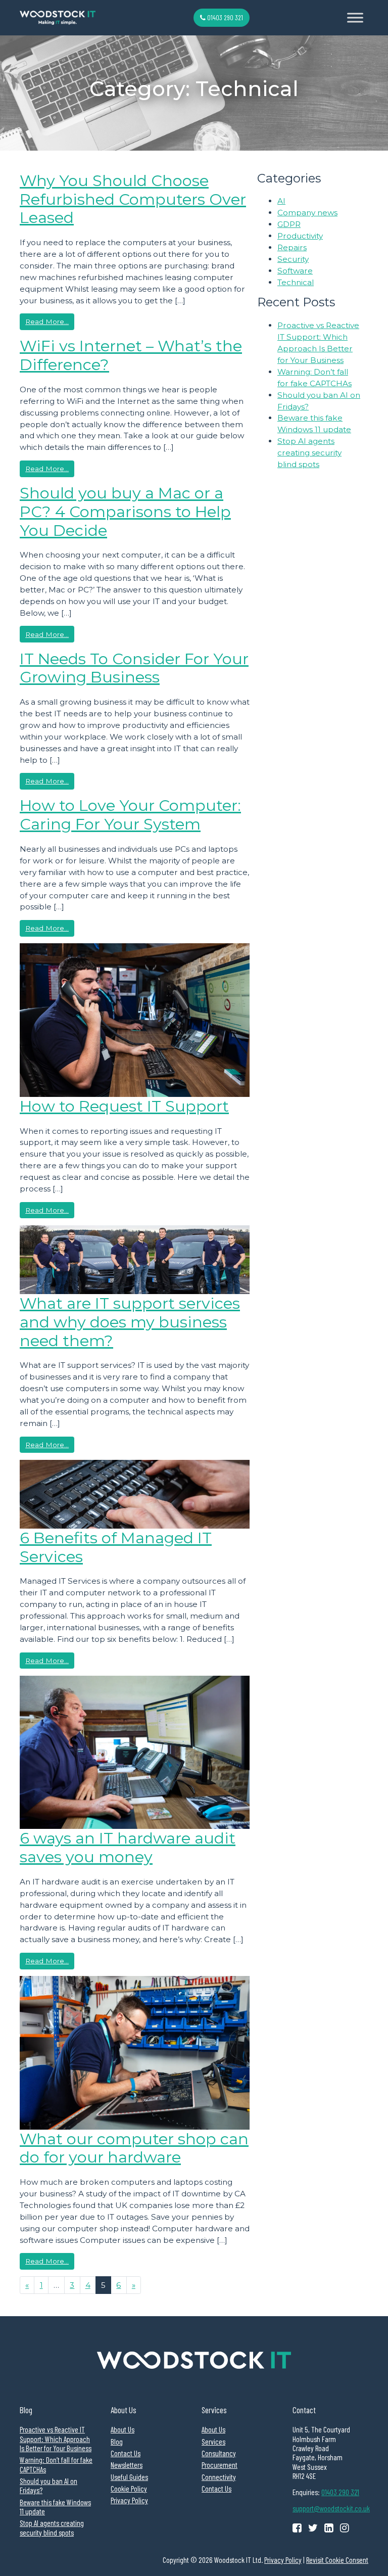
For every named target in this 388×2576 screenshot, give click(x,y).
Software (295, 271)
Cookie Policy (129, 2489)
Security (293, 259)
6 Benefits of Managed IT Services (116, 1547)
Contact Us (126, 2453)
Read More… (50, 321)
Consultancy (219, 2453)
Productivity (300, 236)
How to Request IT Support (124, 1106)
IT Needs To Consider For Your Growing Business (134, 668)
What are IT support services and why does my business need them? (130, 1322)
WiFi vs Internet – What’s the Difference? (131, 355)
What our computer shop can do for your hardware (134, 2148)
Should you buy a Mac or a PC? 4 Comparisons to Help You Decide (125, 511)
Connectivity (219, 2477)
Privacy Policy (129, 2500)
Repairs (292, 247)
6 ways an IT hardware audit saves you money (128, 1847)
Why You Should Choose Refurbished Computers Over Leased (133, 199)
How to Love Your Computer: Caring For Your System (130, 815)
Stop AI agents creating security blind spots (309, 453)
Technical (296, 282)
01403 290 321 (224, 17)
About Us (123, 2429)
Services (213, 2442)
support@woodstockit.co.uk (331, 2508)
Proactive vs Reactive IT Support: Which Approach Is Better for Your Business (56, 2439)
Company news (307, 213)
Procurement (220, 2465)
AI (281, 201)
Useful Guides (129, 2477)
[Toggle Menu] (355, 17)
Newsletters (127, 2465)
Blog (117, 2442)
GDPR (289, 224)
